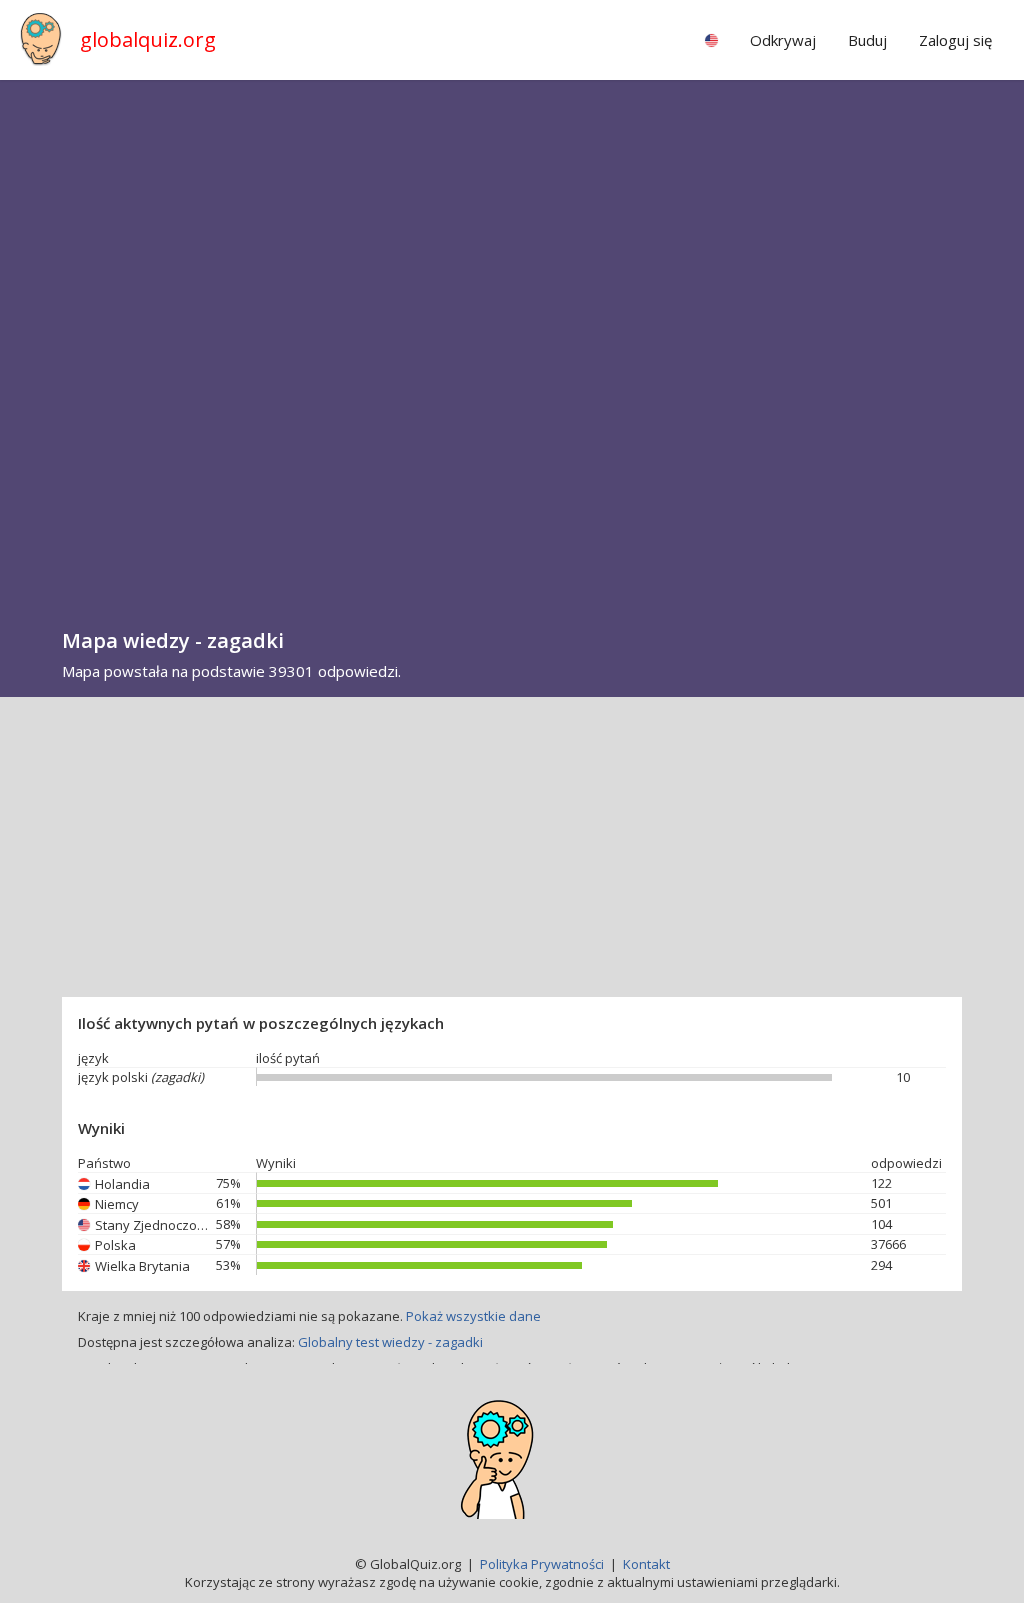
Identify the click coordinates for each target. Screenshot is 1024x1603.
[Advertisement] (512, 847)
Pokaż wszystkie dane (473, 1316)
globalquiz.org (148, 39)
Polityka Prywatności (542, 1564)
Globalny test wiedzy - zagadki (390, 1342)
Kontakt (646, 1564)
